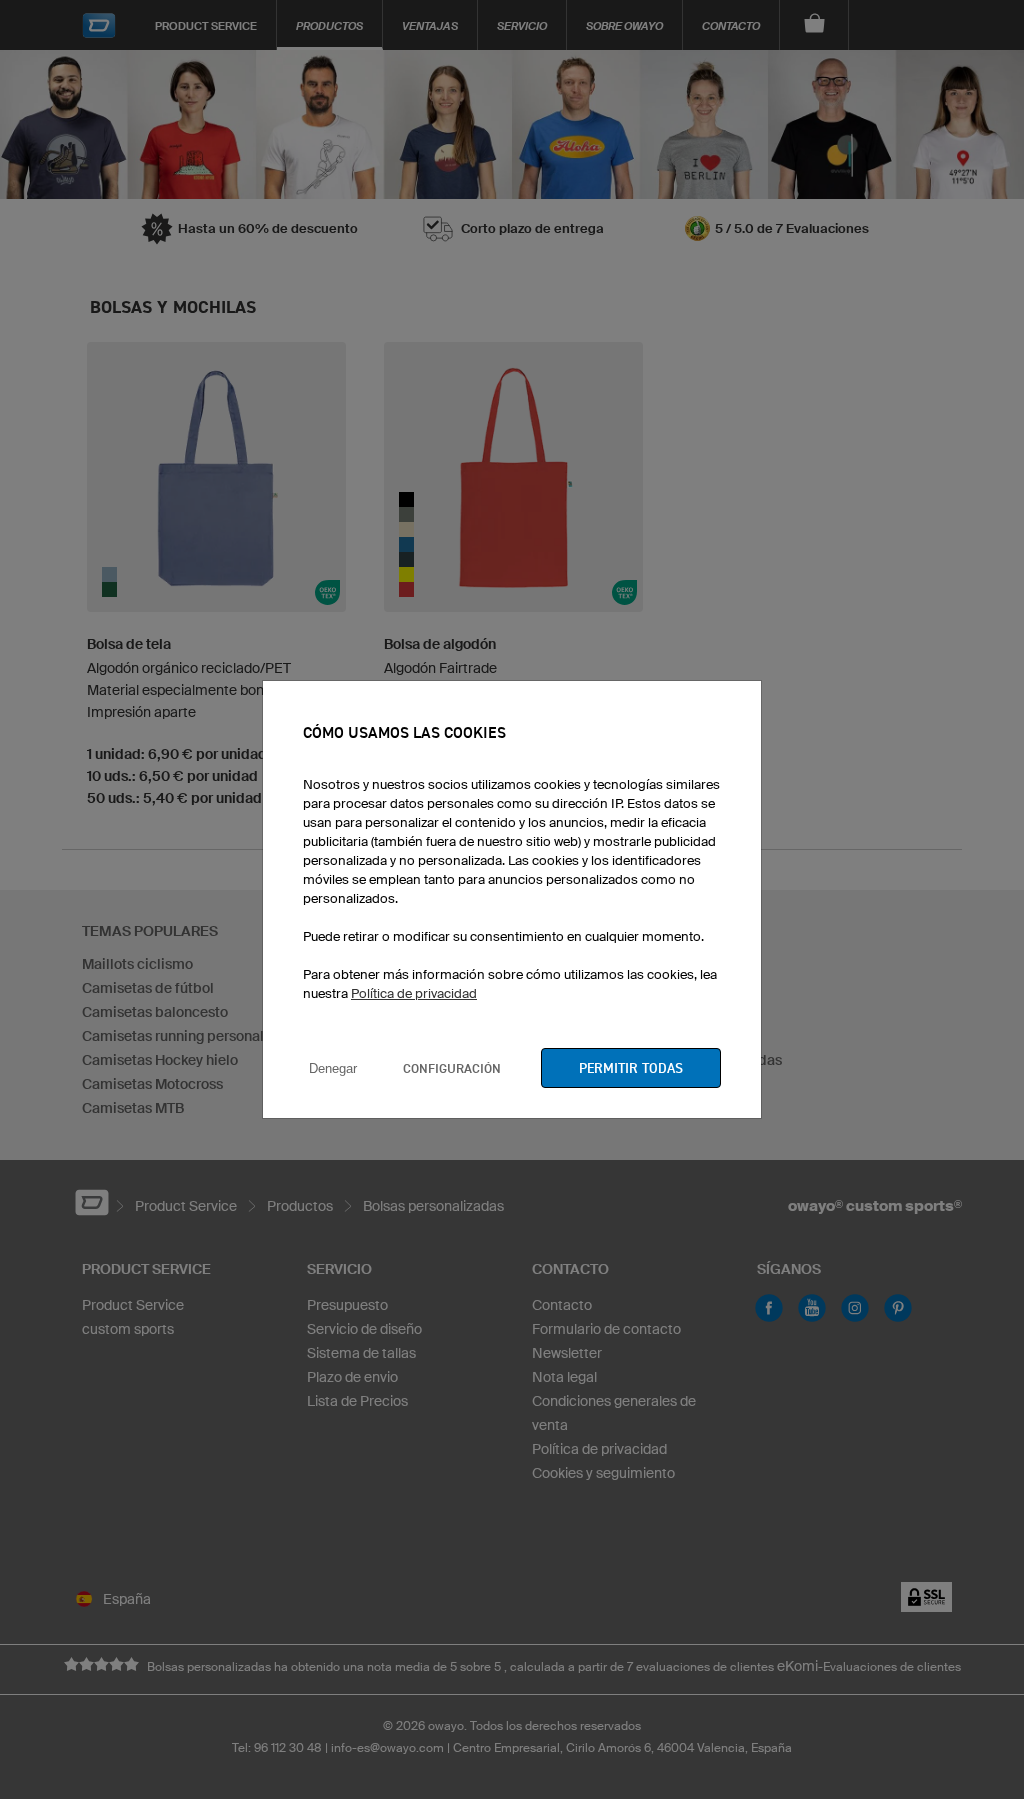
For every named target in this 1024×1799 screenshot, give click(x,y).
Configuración (452, 1068)
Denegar (333, 1068)
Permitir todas (631, 1068)
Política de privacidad (414, 993)
